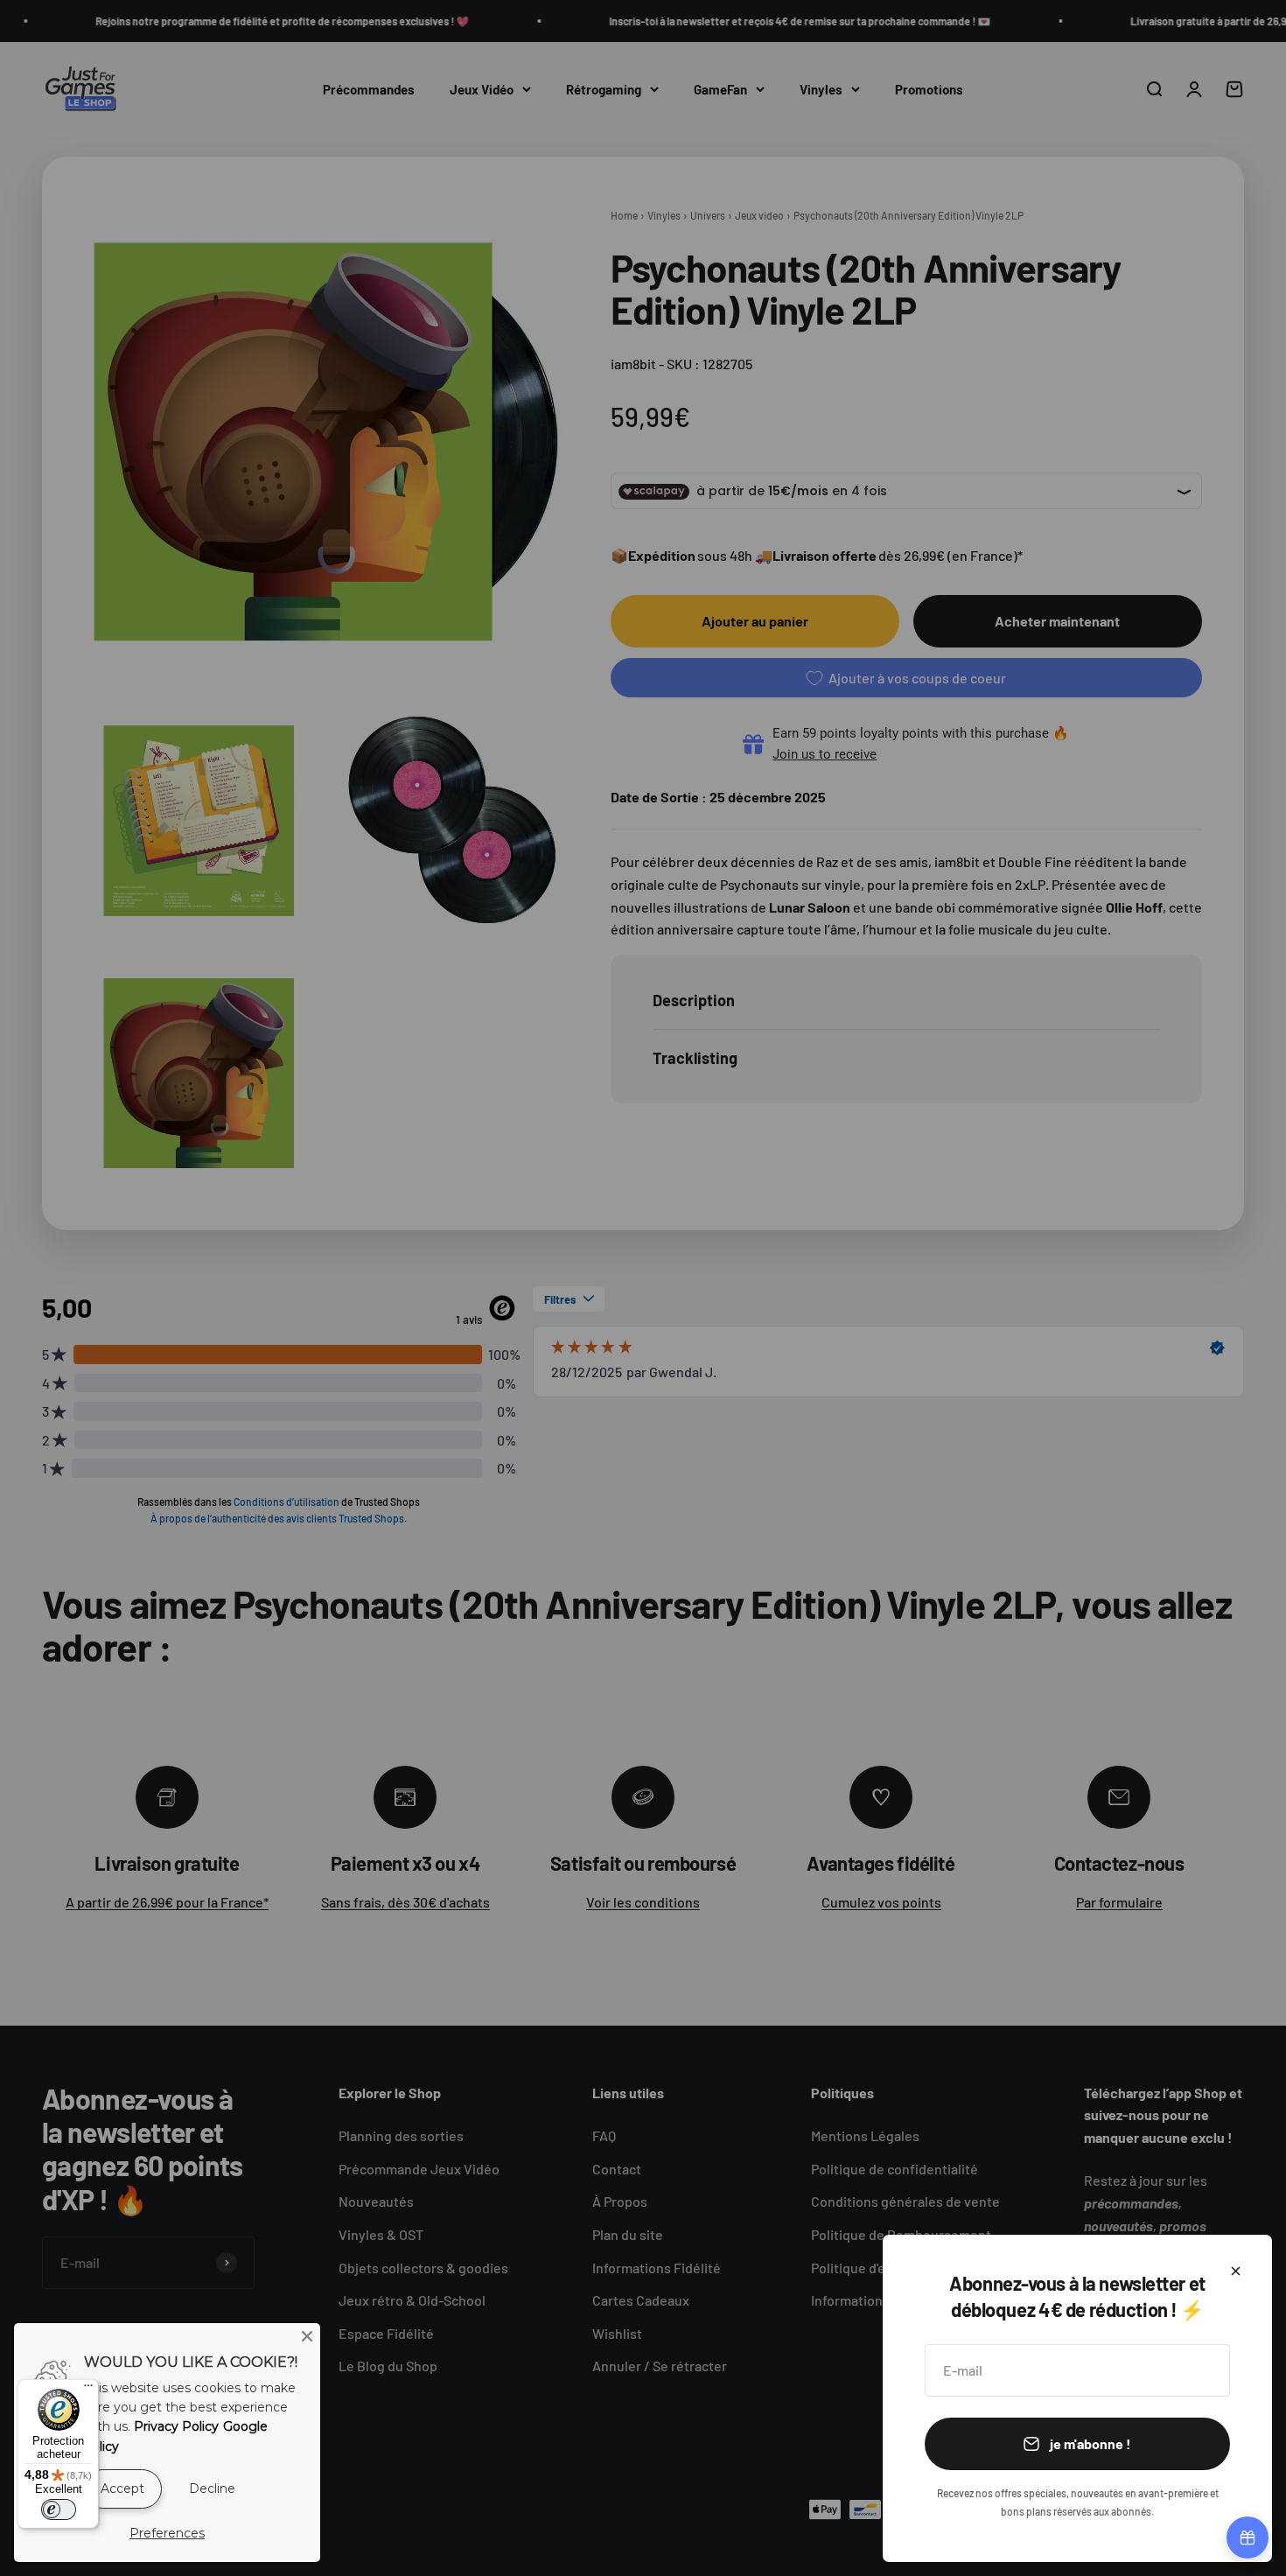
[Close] (307, 2336)
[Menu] (88, 2390)
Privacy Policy (176, 2426)
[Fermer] (1236, 2271)
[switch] (59, 2509)
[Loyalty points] (1248, 2537)
